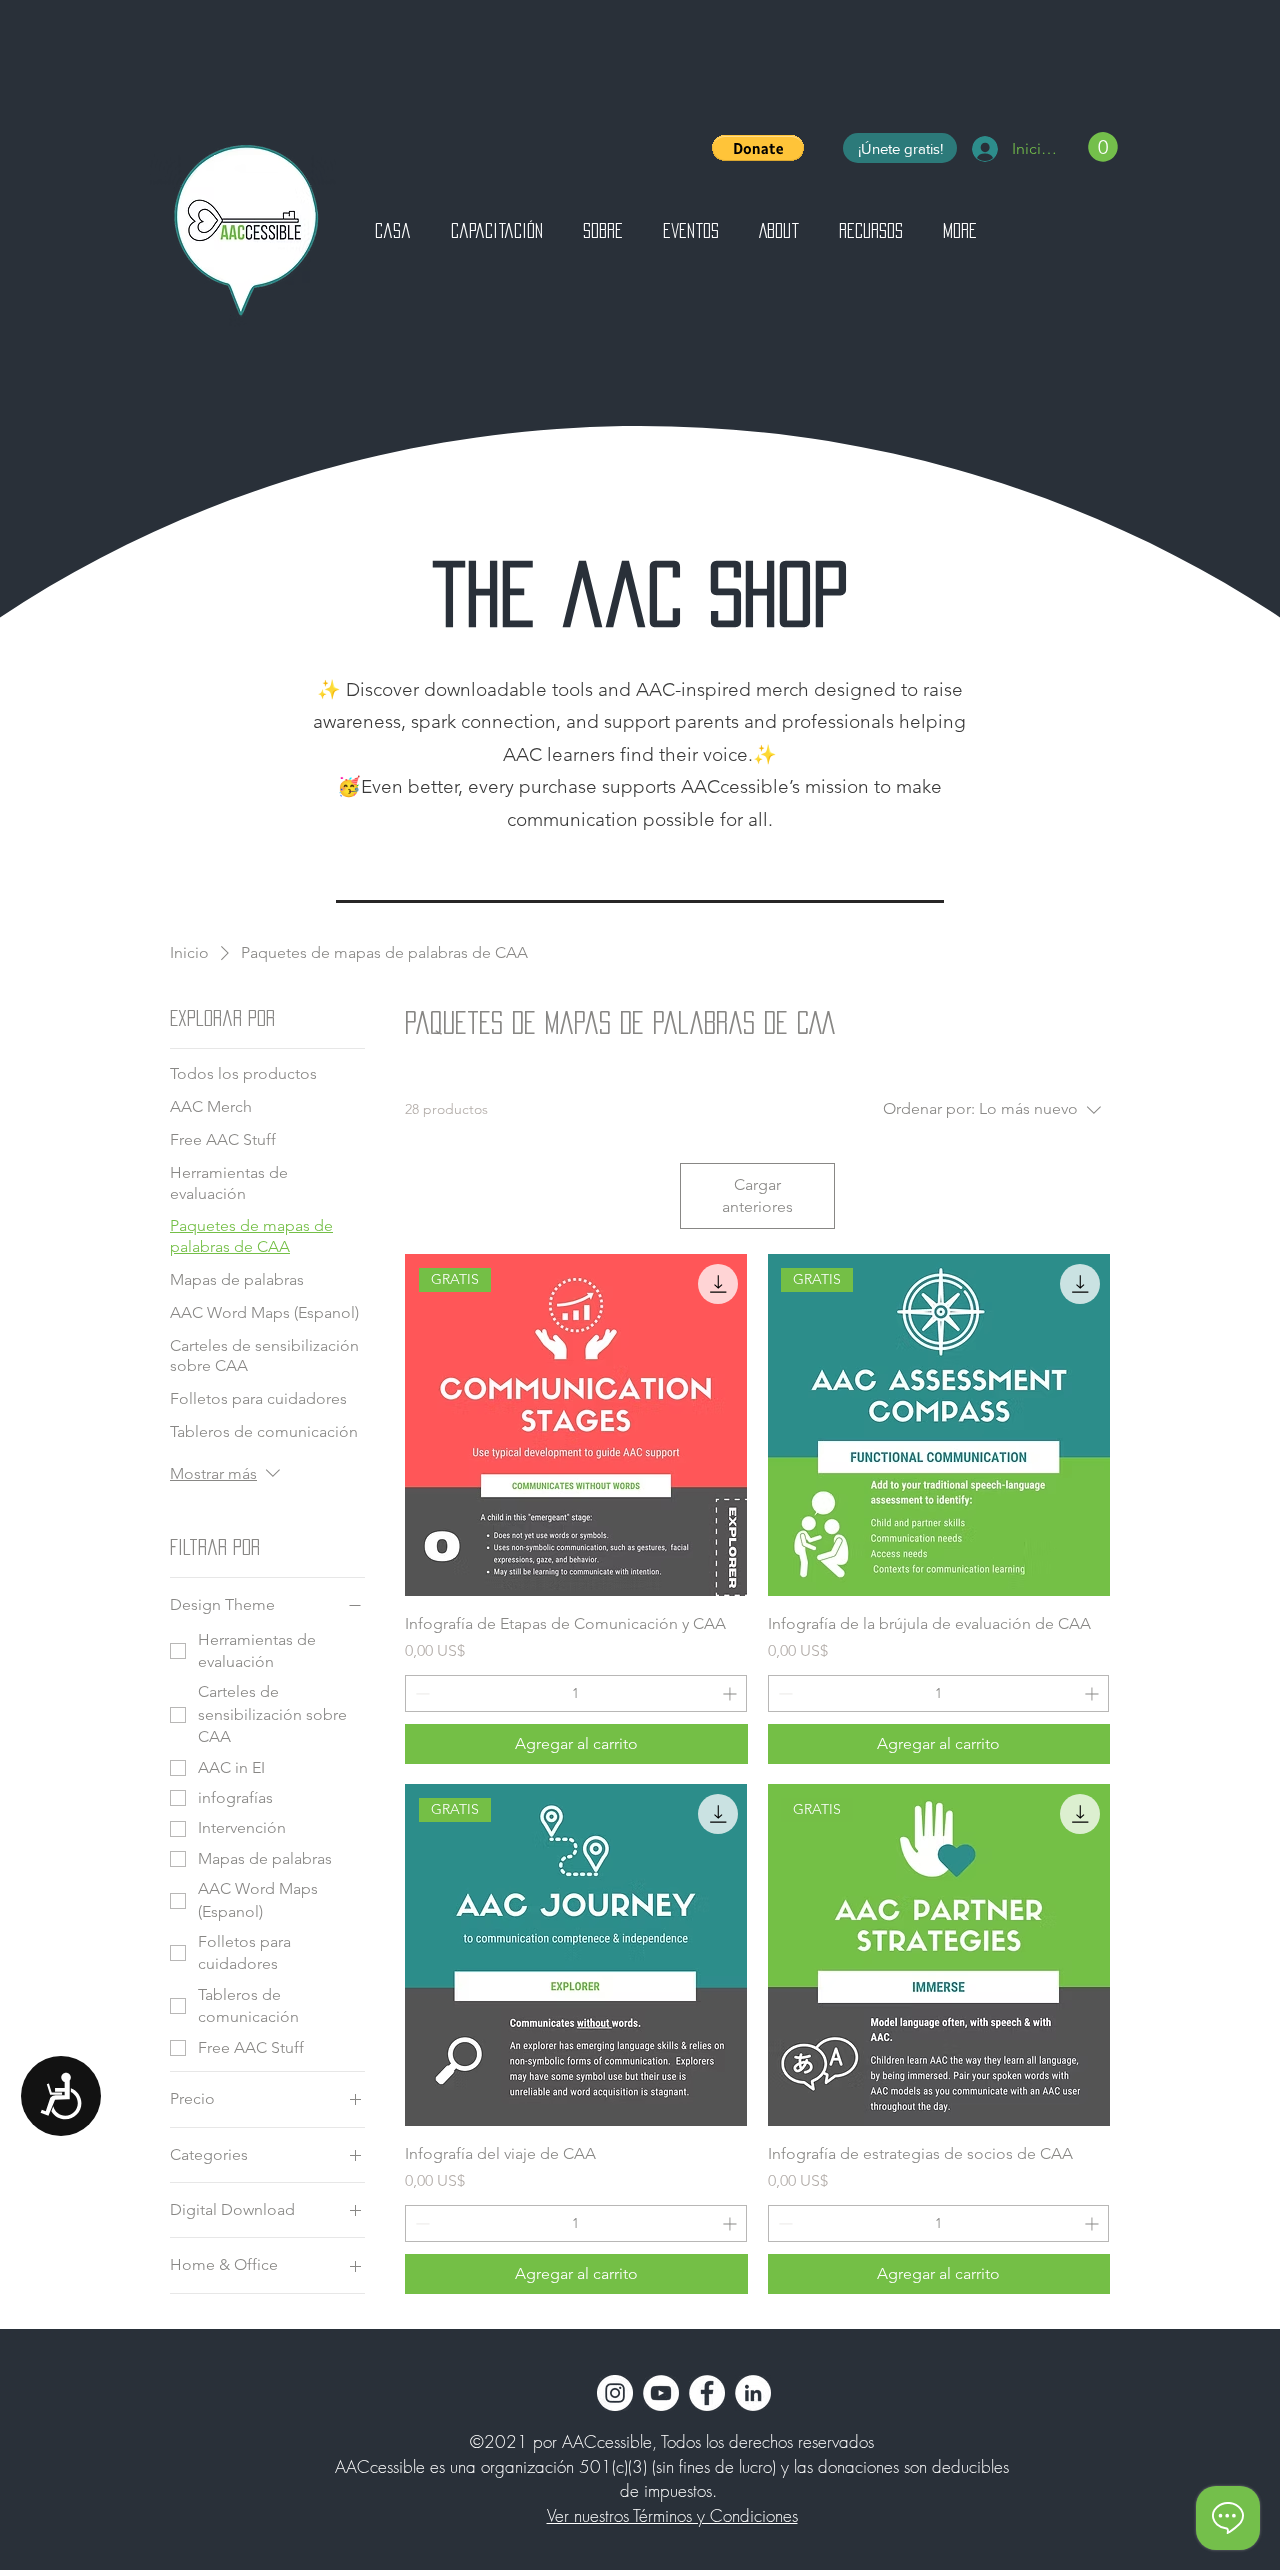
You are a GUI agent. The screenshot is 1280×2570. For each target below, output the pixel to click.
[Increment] (731, 1693)
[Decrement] (420, 1693)
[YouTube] (661, 2393)
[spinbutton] (575, 1693)
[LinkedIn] (753, 2393)
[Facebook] (707, 2393)
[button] (758, 148)
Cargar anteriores (757, 1195)
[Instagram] (615, 2393)
